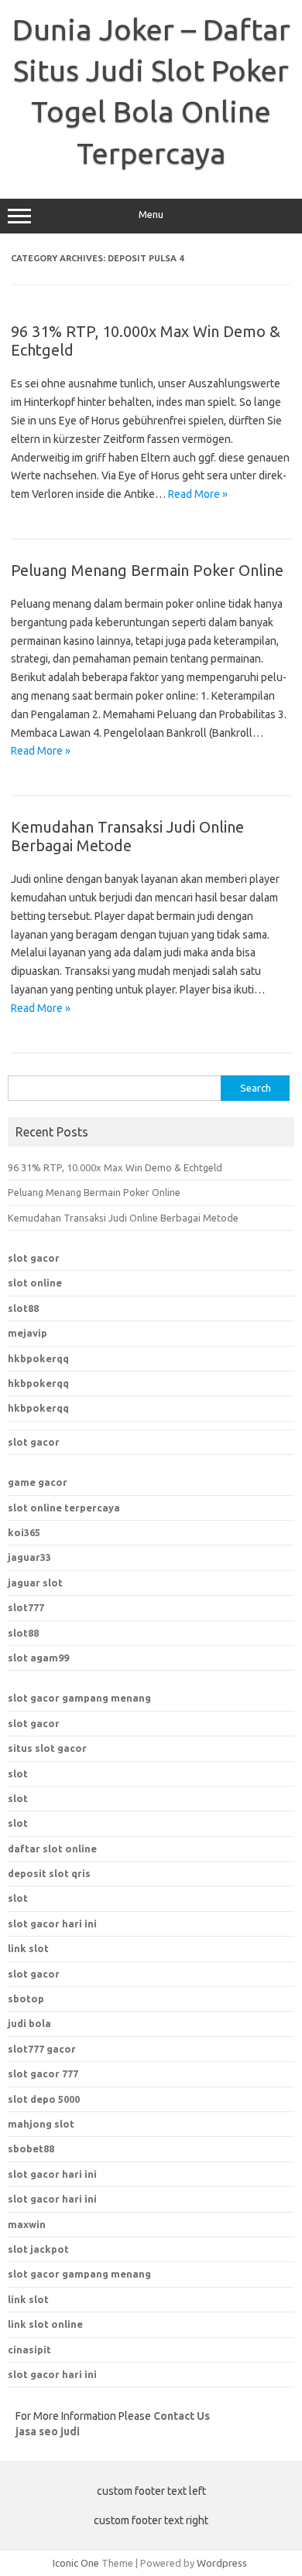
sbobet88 (31, 2148)
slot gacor (34, 1258)
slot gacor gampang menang (79, 1698)
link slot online (45, 2324)
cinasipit (29, 2349)
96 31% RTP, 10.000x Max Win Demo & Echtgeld (115, 1167)
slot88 (23, 1308)
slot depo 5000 (44, 2099)
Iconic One (76, 2563)
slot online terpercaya (64, 1508)
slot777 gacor (42, 2049)
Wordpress (222, 2563)
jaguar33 (29, 1557)
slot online (35, 1283)
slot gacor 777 (43, 2073)
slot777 (26, 1607)
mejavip (27, 1333)
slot (18, 1774)
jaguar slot (35, 1583)
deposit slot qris (49, 1873)
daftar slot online (52, 1849)
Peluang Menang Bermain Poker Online (147, 570)
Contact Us (182, 2416)
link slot (28, 2299)
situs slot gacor (47, 1748)
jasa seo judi (48, 2431)
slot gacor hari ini (52, 2174)
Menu (151, 215)
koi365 (24, 1532)
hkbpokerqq (38, 1358)
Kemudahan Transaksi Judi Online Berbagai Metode (127, 836)
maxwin (27, 2224)
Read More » (198, 494)
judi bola (29, 2023)
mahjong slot (41, 2124)
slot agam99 (38, 1658)
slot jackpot (38, 2249)
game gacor (38, 1482)
